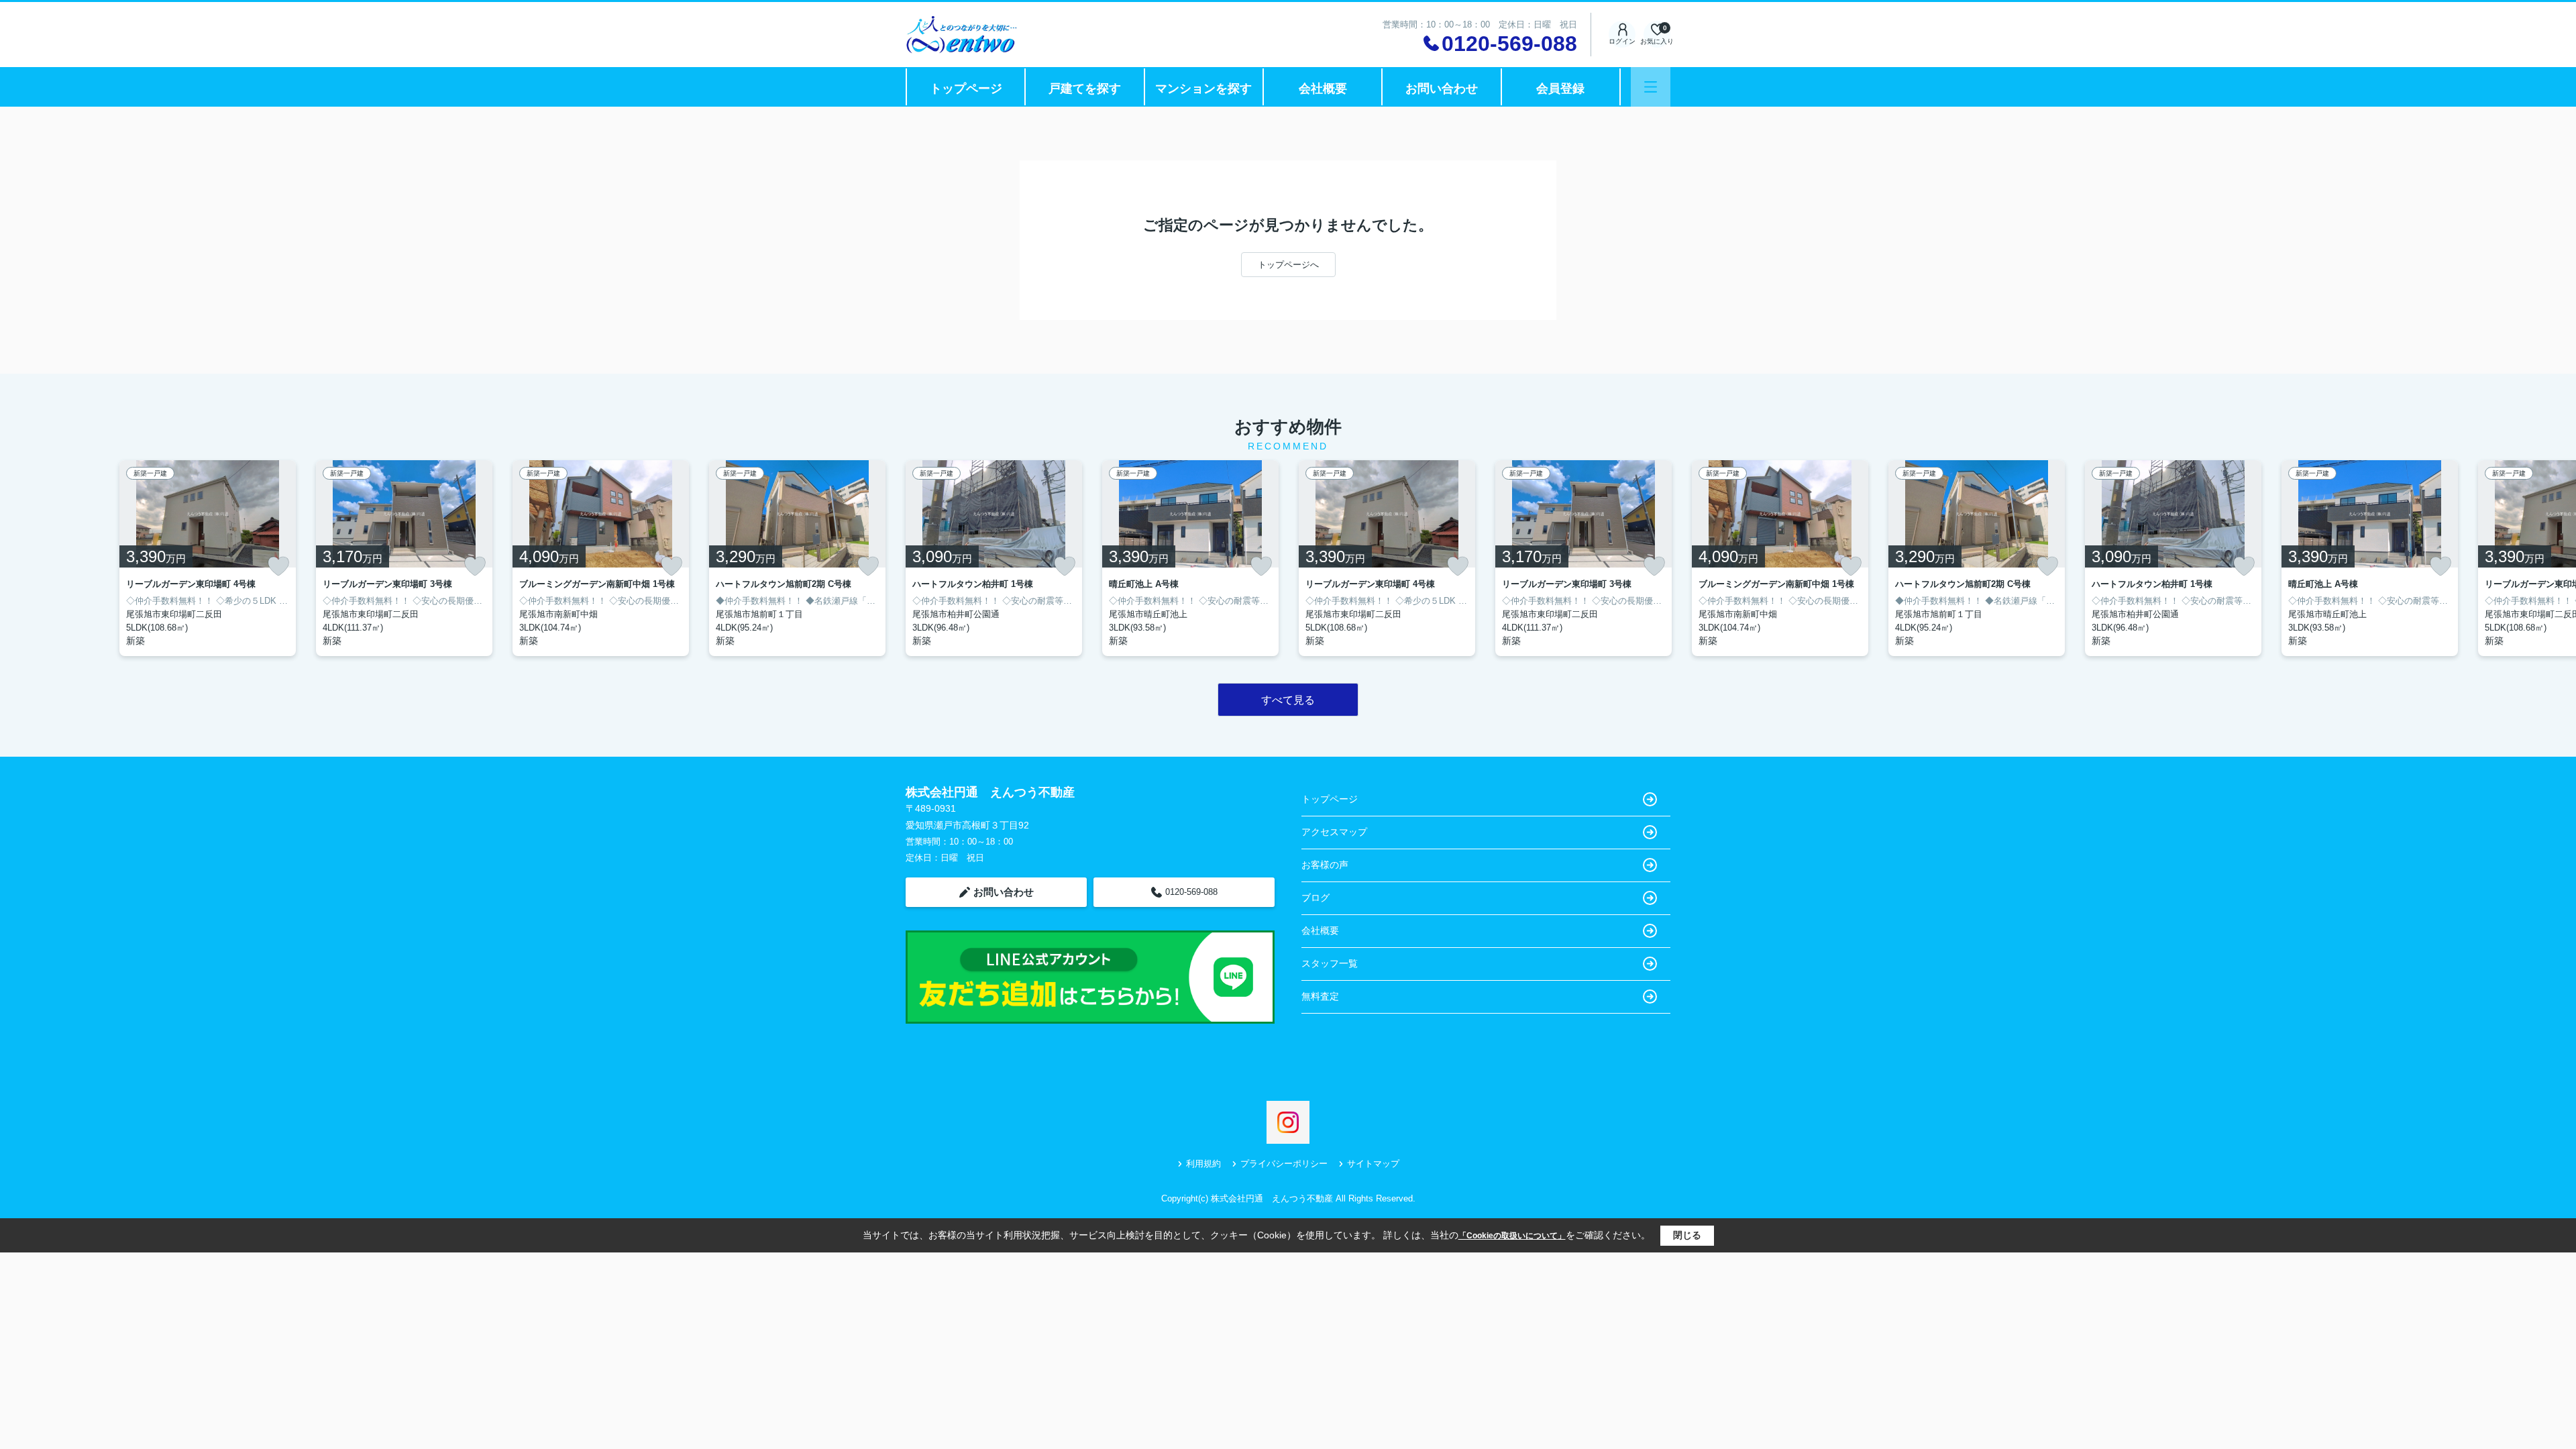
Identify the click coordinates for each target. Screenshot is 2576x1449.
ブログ (1316, 898)
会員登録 (1560, 89)
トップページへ (1288, 265)
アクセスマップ (1334, 832)
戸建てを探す (1085, 89)
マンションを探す (1203, 89)
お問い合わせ (1442, 89)
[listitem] (994, 558)
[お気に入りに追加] (278, 566)
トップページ (966, 89)
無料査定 (1320, 996)
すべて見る (1288, 700)
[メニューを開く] (1651, 87)
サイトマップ (1373, 1164)
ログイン (1622, 41)
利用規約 (1203, 1164)
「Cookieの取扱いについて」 (1512, 1236)
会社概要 (1323, 89)
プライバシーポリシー (1284, 1164)
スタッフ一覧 (1330, 963)
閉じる (1687, 1235)
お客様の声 (1325, 865)
